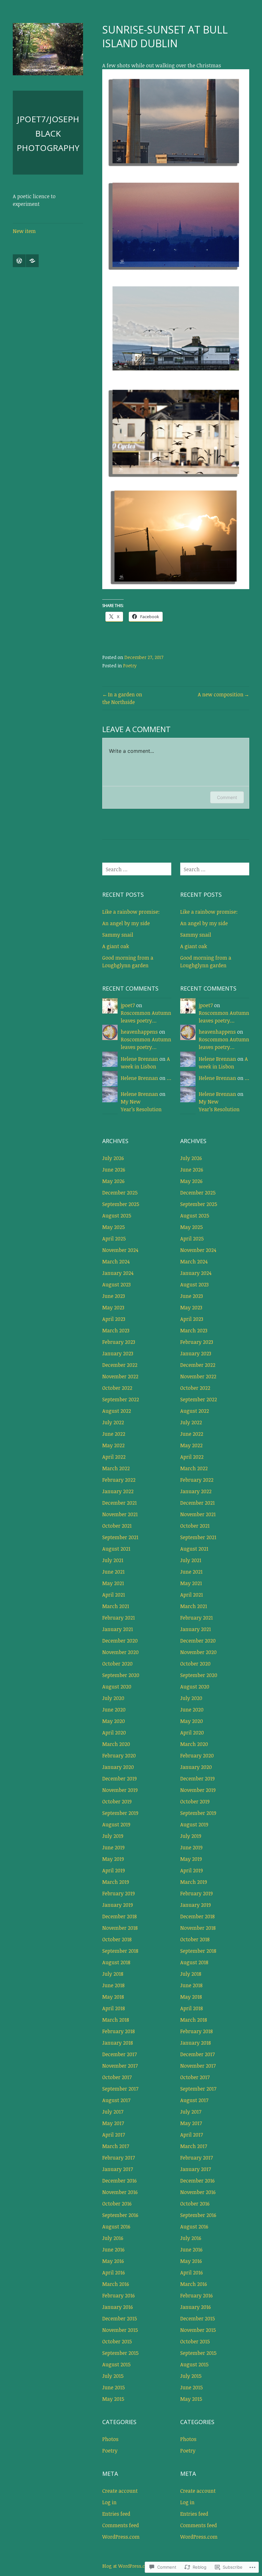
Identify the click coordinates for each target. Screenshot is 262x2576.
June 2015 (114, 2387)
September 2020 (121, 1675)
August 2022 (117, 1411)
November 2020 (120, 1652)
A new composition (221, 694)
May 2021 (113, 1583)
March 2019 (116, 1882)
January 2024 (118, 1273)
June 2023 (114, 1296)
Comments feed (121, 2525)
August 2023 (116, 1284)
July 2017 (113, 2112)
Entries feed (116, 2514)
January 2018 (118, 2043)
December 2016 (119, 2181)
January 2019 (118, 1905)
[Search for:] (137, 869)
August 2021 (116, 1549)
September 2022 (121, 1399)
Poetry (130, 666)
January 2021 (118, 1629)
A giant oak (116, 946)
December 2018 (119, 1916)
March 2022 (116, 1468)
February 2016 (119, 2295)
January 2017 (118, 2169)
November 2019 (120, 1790)
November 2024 (120, 1250)
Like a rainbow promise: (131, 912)
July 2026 (113, 1158)
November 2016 (120, 2192)
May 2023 (113, 1307)
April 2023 (114, 1319)
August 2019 (116, 1824)
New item (24, 231)
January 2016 (118, 2307)
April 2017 (114, 2135)
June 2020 (114, 1710)
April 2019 (114, 1870)
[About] (32, 261)
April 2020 (114, 1733)
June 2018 (113, 1985)
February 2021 (119, 1618)
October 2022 (117, 1388)
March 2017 (116, 2146)
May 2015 (113, 2399)
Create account (120, 2491)
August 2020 (117, 1687)
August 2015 (116, 2364)
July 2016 (113, 2238)
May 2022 (113, 1445)
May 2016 (113, 2261)
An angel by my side (126, 923)
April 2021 (114, 1595)
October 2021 (117, 1526)
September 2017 (120, 2089)
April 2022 (114, 1457)
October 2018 (117, 1939)
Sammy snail (118, 935)
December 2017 (119, 2054)
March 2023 (116, 1330)
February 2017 (119, 2158)
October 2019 (117, 1801)
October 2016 (117, 2204)
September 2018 (120, 1951)
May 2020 (114, 1721)
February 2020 (119, 1756)
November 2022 (120, 1376)
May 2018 (113, 1997)
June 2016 (113, 2250)
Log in (109, 2502)
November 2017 (120, 2066)
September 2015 (120, 2353)
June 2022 (114, 1434)
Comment (227, 797)
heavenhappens (139, 1032)
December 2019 (119, 1778)
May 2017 (113, 2123)
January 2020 (118, 1767)
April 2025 (114, 1239)
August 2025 (117, 1216)
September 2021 (120, 1537)
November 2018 (120, 1928)
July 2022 (113, 1422)
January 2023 (118, 1353)
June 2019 (113, 1847)
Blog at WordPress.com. (128, 2566)
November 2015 (120, 2330)
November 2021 (120, 1514)
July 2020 (113, 1698)
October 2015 (117, 2341)
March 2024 (116, 1262)
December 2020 (120, 1641)
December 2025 (120, 1193)
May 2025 (114, 1227)
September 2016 (120, 2215)
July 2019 (113, 1836)
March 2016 (116, 2284)
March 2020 (116, 1744)
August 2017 (116, 2100)
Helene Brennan (139, 1059)
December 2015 (120, 2318)
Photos (110, 2439)
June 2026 (114, 1170)
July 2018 (113, 1974)
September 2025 (121, 1204)
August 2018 (116, 1962)
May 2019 (113, 1859)
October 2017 (117, 2077)
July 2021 (113, 1560)
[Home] (19, 261)
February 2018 (119, 2031)
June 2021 (113, 1572)
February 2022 (119, 1480)
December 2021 (119, 1503)
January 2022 (118, 1491)
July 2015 (113, 2376)
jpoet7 (128, 1005)
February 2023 (119, 1342)
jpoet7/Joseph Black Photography (48, 133)
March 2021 (116, 1606)
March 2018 (116, 2020)
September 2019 (120, 1813)
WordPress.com (121, 2537)
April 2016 (114, 2273)
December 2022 (120, 1365)
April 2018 (114, 2008)
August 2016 (116, 2227)
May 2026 (113, 1181)
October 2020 (117, 1664)
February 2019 (119, 1893)
